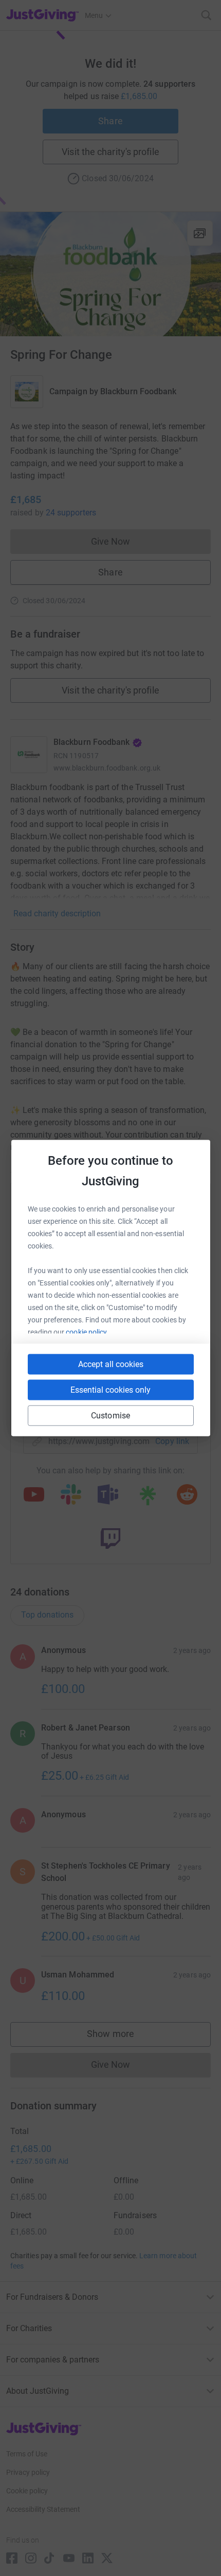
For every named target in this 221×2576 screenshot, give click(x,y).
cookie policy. (87, 1332)
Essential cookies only (110, 1390)
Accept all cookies (111, 1364)
